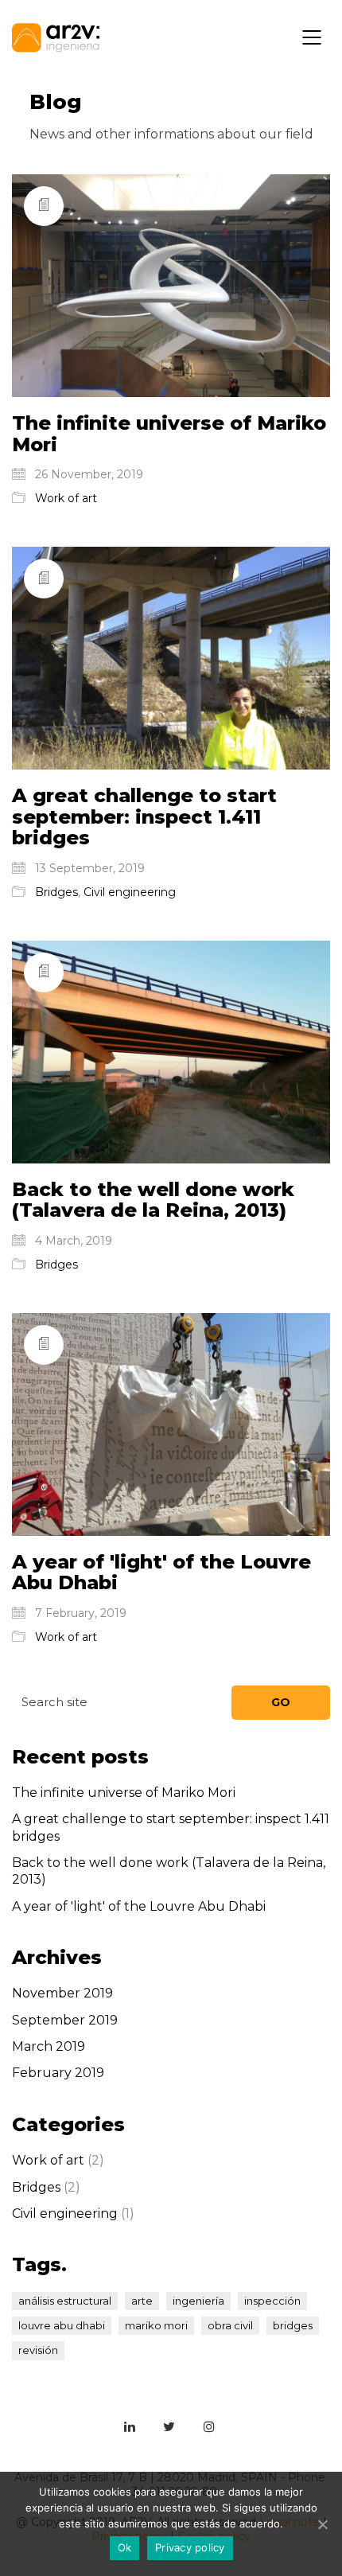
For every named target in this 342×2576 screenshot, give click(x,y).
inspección (272, 2301)
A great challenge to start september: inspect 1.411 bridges (144, 817)
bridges (293, 2325)
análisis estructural (65, 2301)
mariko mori (156, 2325)
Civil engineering (130, 892)
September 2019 (65, 2020)
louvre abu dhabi (62, 2325)
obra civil (230, 2325)
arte (142, 2301)
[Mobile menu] (313, 37)
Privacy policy (190, 2547)
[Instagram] (209, 2426)
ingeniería (198, 2301)
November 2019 (62, 1993)
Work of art (66, 498)
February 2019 (58, 2073)
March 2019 (49, 2046)
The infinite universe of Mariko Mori (169, 434)
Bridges (56, 892)
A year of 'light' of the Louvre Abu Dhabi (161, 1573)
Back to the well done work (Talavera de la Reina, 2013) (153, 1200)
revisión (38, 2350)
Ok (125, 2547)
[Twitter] (169, 2426)
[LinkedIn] (130, 2426)
